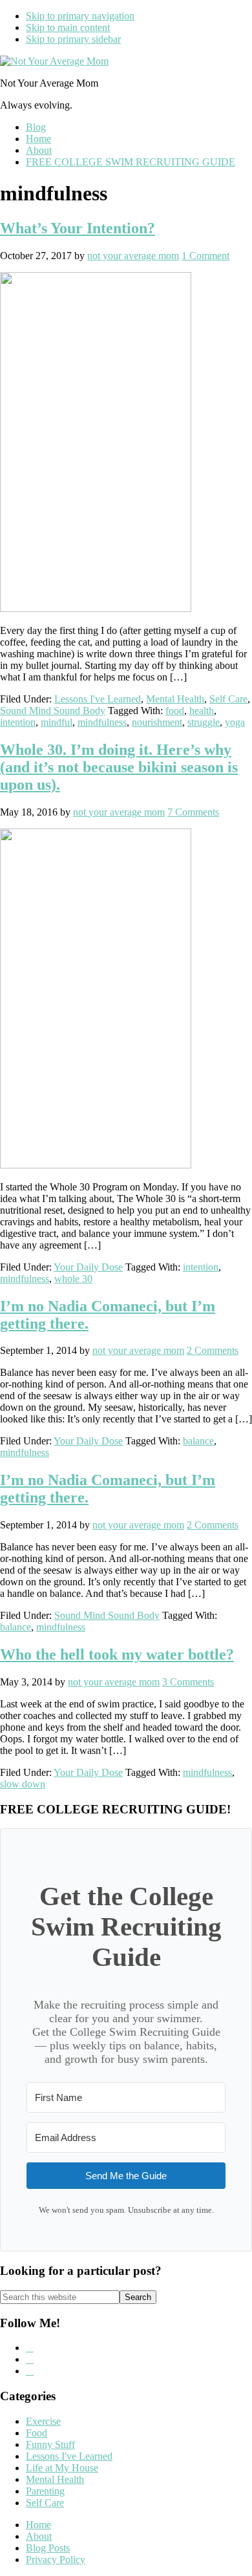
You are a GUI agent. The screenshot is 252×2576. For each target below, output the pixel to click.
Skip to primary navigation (80, 16)
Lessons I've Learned (98, 699)
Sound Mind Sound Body (53, 711)
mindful (57, 722)
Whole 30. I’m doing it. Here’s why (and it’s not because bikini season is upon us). (119, 767)
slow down (23, 1784)
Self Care (228, 699)
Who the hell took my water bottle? (117, 1654)
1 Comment (205, 256)
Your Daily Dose (88, 1267)
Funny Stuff (50, 2444)
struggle (204, 722)
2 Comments (213, 1350)
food (175, 711)
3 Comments (188, 1682)
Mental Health (175, 699)
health (202, 711)
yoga (235, 722)
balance (198, 1441)
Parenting (45, 2491)
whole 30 (73, 1279)
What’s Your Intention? (78, 228)
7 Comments (193, 812)
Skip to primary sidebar (73, 39)
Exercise (43, 2421)
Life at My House (62, 2468)
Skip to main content (68, 27)
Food (37, 2433)
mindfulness (102, 722)
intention (18, 722)
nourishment (157, 722)
